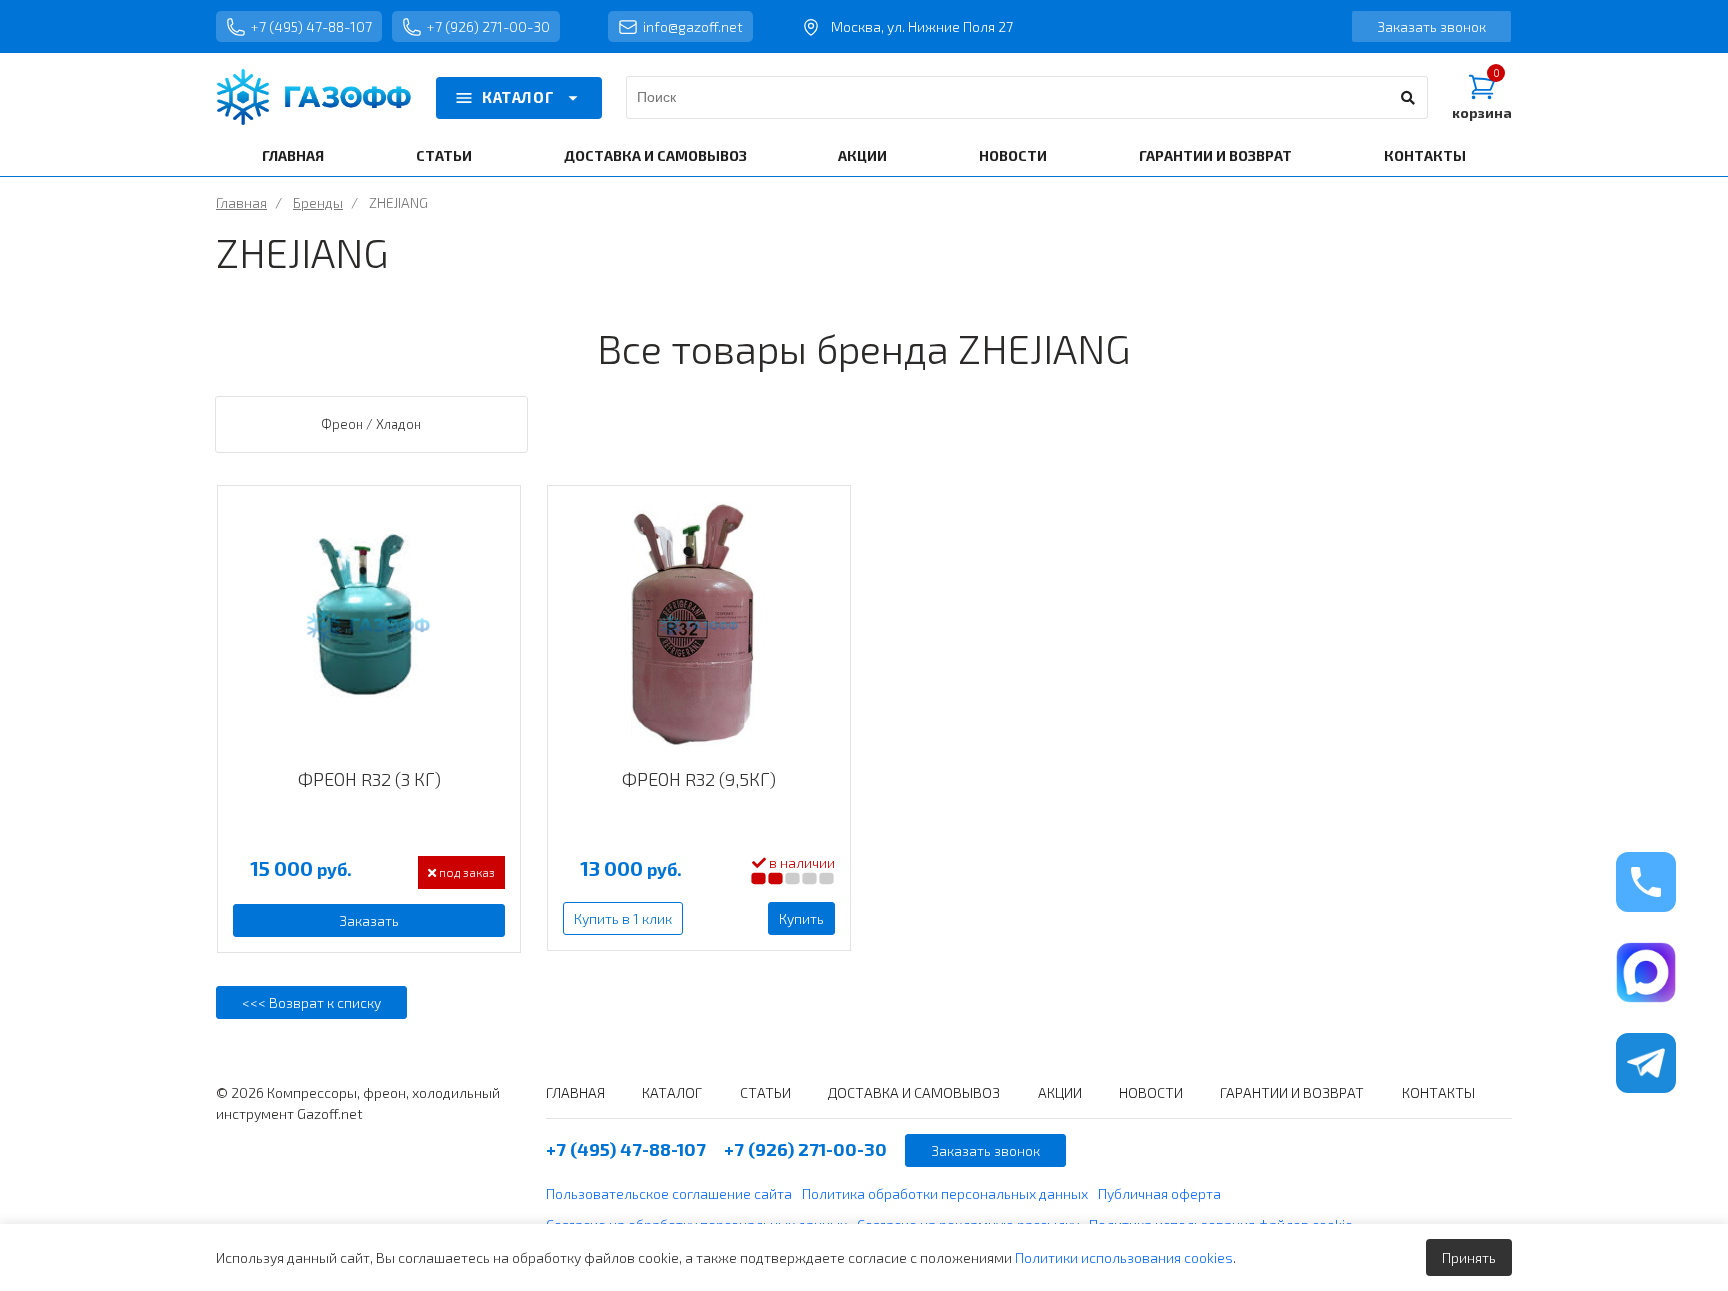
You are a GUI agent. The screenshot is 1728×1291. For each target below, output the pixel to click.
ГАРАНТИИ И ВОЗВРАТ (1215, 155)
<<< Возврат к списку (311, 1002)
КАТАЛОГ (518, 97)
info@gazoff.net (693, 26)
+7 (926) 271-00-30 (488, 26)
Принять (1469, 1257)
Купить (801, 918)
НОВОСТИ (1013, 155)
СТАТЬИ (444, 155)
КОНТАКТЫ (1425, 155)
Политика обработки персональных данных (945, 1193)
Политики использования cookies (1124, 1257)
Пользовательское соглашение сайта (669, 1193)
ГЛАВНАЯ (293, 155)
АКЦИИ (862, 155)
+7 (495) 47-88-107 (311, 26)
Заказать (369, 920)
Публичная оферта (1159, 1193)
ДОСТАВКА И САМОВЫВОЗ (655, 155)
